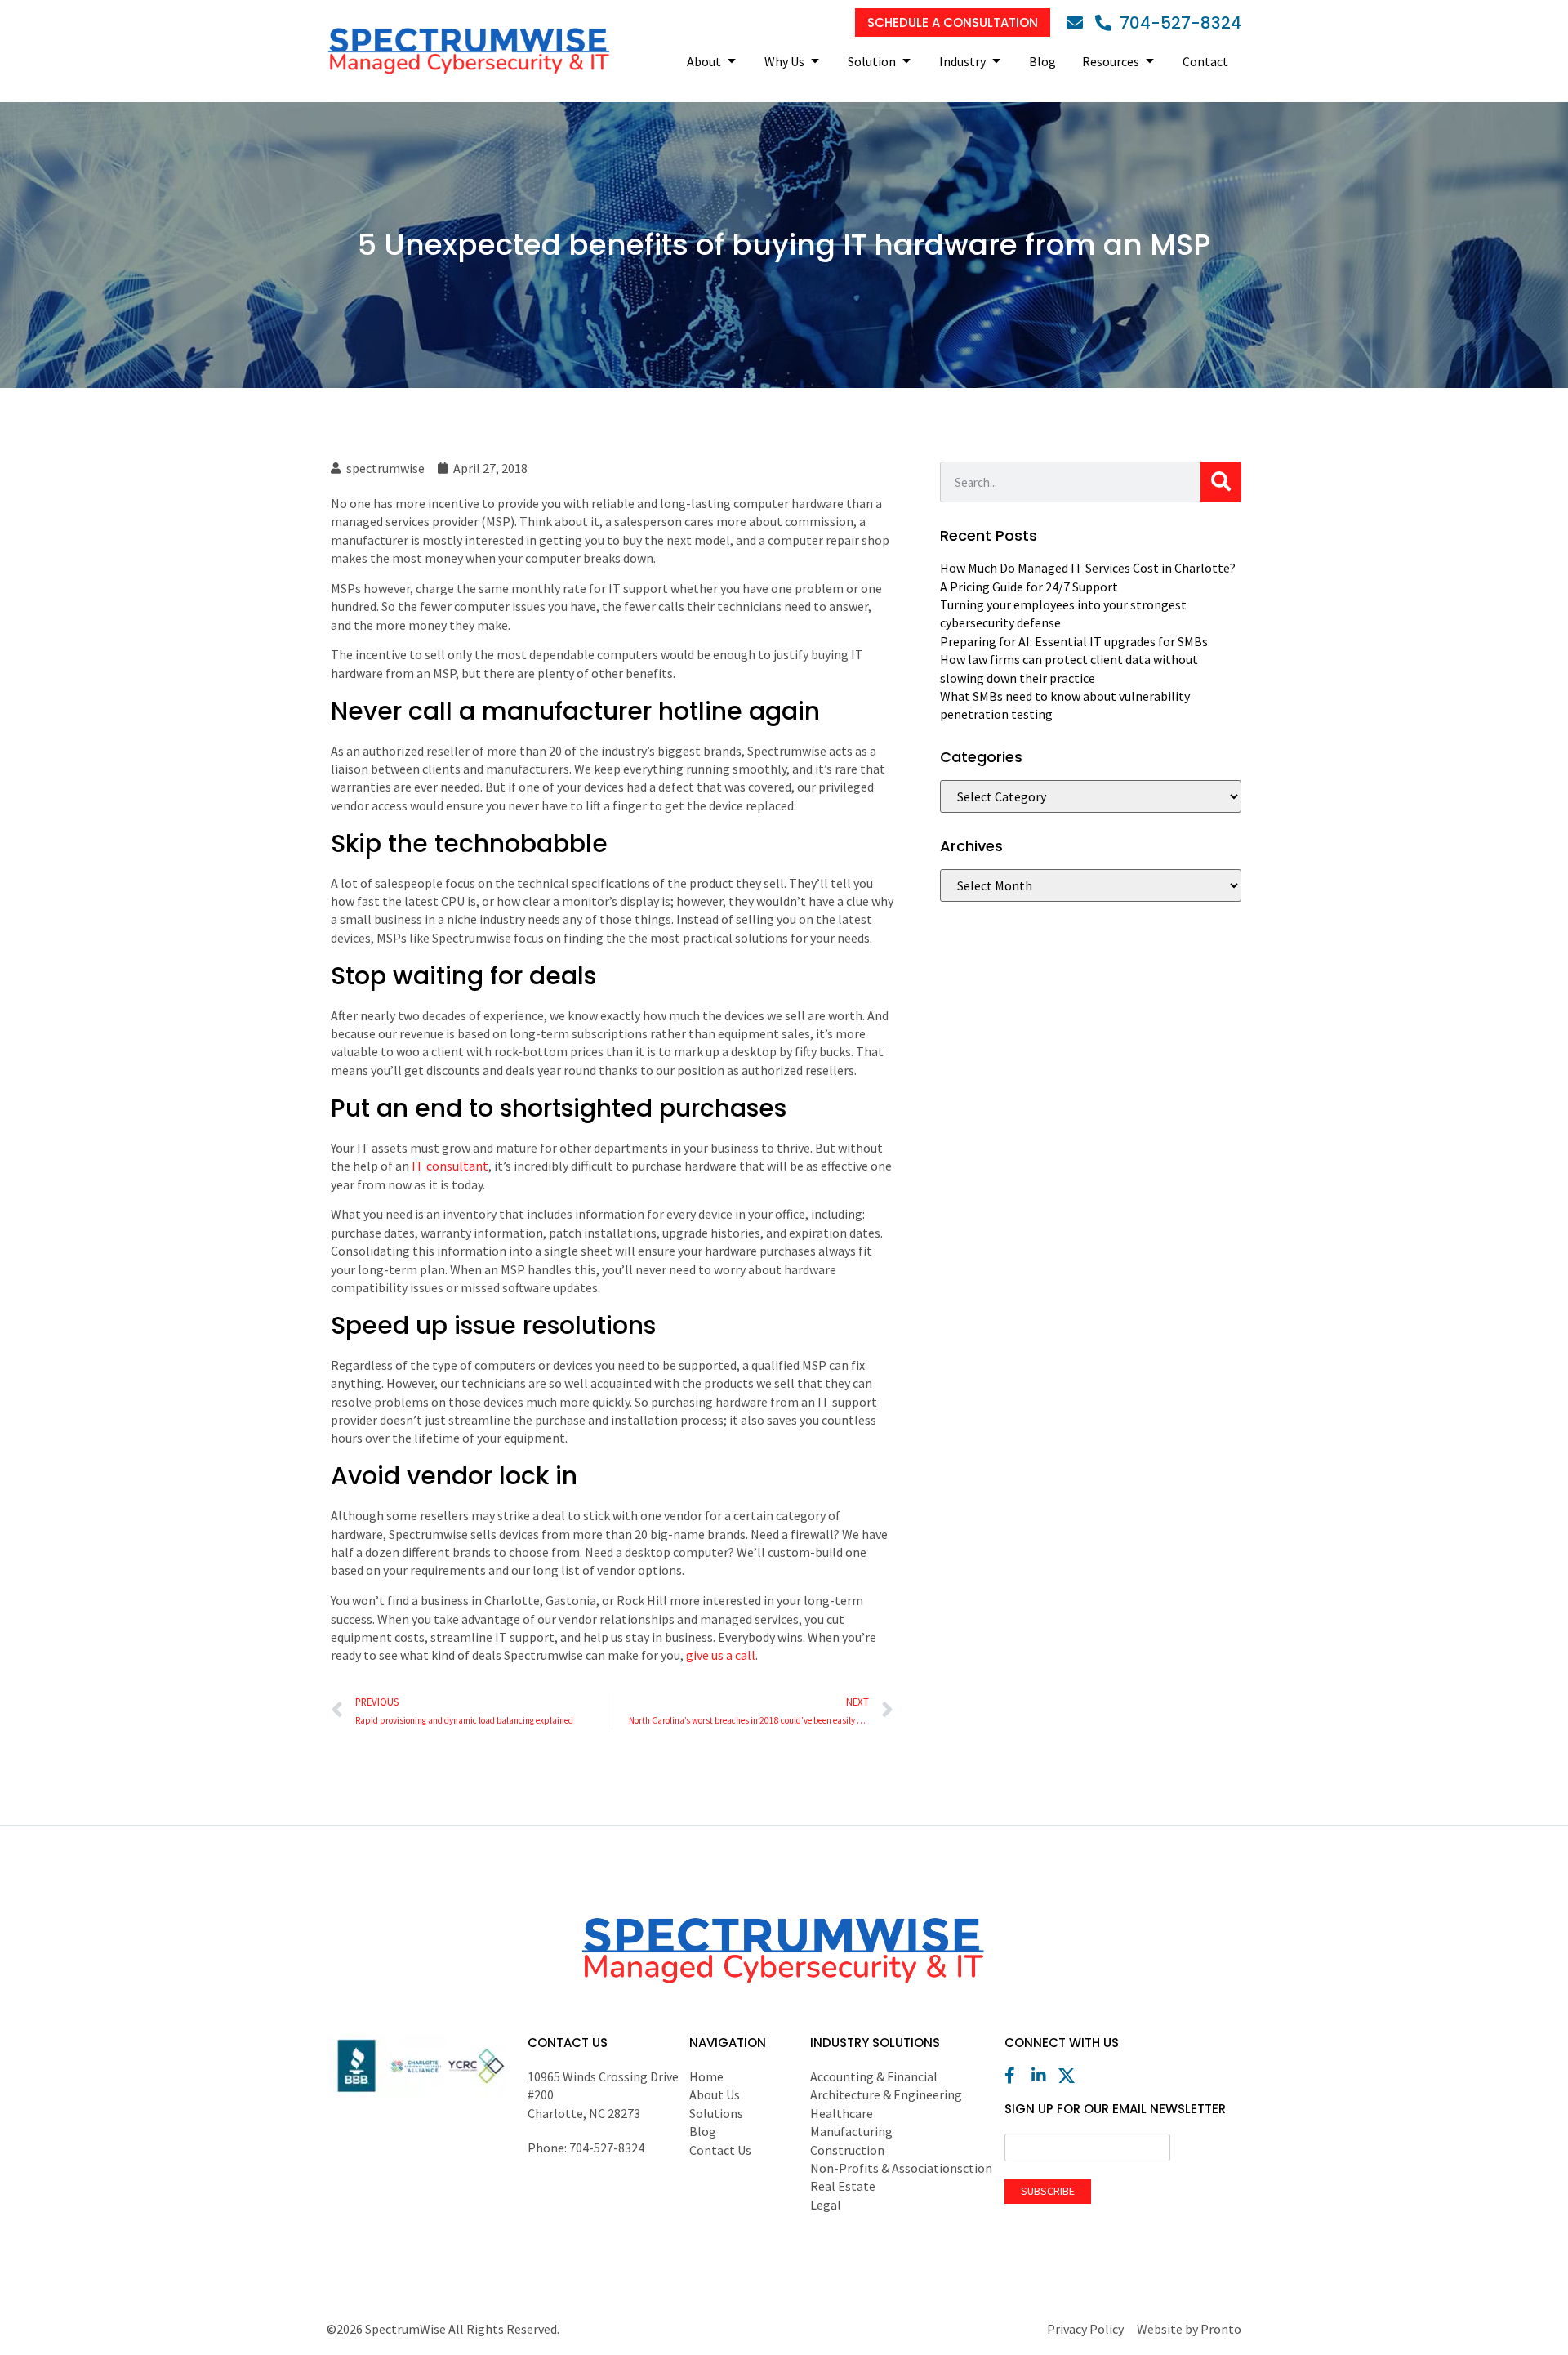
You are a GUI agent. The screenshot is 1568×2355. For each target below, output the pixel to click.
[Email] (1079, 23)
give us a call (721, 1655)
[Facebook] (1017, 2076)
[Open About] (732, 61)
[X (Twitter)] (1071, 2076)
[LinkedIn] (1044, 2076)
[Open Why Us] (815, 61)
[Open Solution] (906, 61)
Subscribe (1048, 2191)
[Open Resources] (1150, 61)
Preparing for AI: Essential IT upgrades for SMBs (1074, 641)
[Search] (1221, 482)
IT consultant (450, 1166)
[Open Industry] (996, 61)
